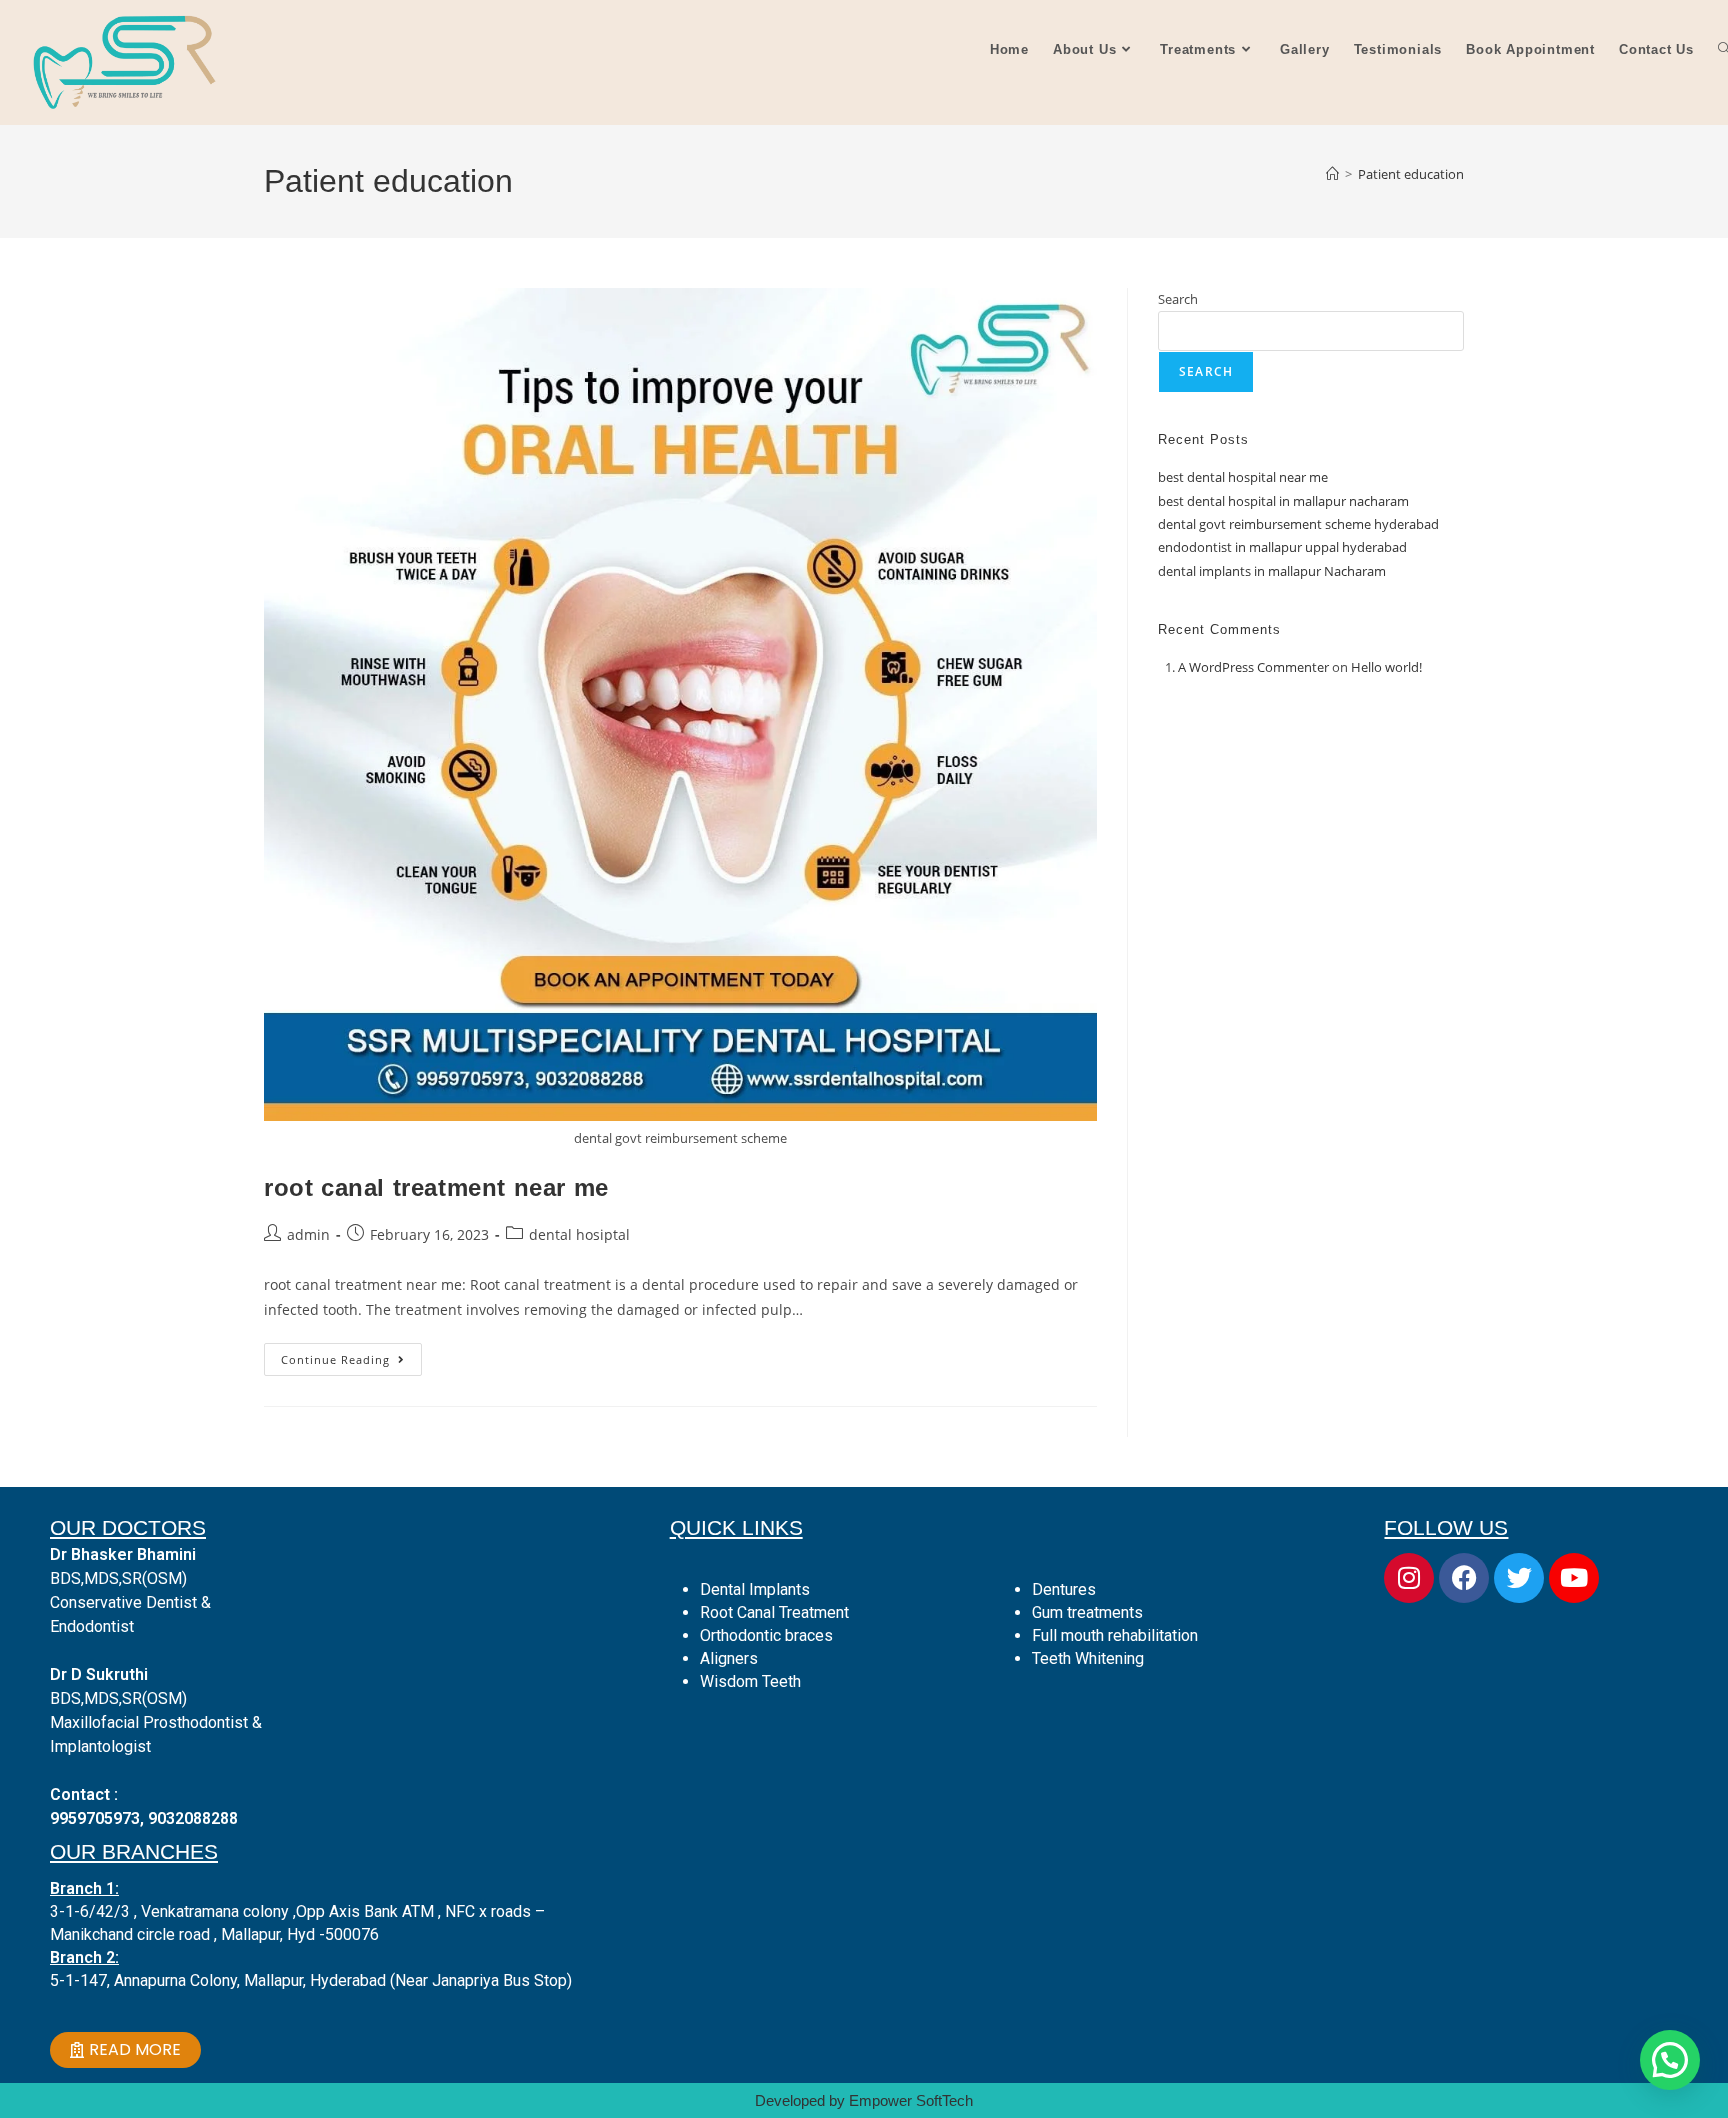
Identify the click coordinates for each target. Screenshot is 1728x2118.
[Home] (1332, 174)
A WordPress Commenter (1253, 667)
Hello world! (1386, 667)
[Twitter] (1519, 1578)
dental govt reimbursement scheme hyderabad (1298, 524)
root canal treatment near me (436, 1187)
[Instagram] (1409, 1578)
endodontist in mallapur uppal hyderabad (1282, 547)
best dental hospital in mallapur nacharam (1283, 501)
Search (1178, 299)
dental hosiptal (579, 1234)
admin (308, 1234)
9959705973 (95, 1818)
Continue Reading (351, 1355)
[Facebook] (1464, 1578)
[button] (1670, 2060)
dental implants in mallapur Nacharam (1272, 571)
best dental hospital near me (1243, 477)
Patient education (1411, 174)
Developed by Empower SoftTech (864, 2100)
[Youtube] (1574, 1578)
